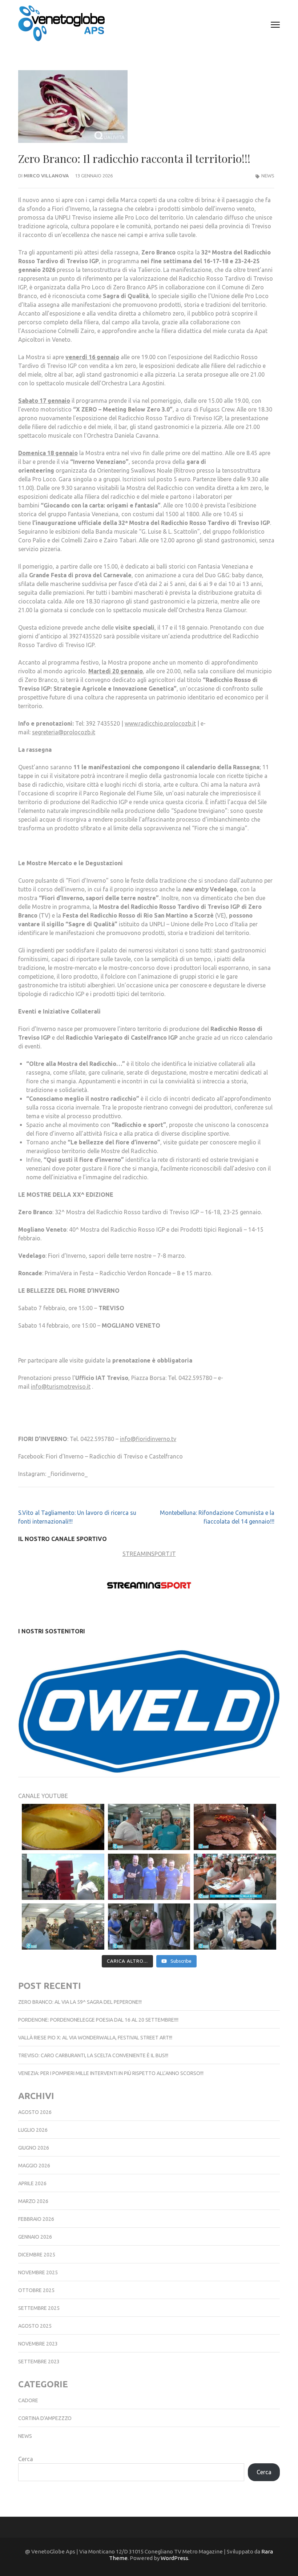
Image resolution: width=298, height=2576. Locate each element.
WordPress (174, 2549)
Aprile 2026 (32, 2175)
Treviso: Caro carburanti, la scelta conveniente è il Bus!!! (93, 2047)
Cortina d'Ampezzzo (45, 2410)
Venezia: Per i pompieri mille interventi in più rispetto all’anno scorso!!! (111, 2065)
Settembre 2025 (39, 2299)
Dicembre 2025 (37, 2246)
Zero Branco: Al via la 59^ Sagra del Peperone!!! (80, 1993)
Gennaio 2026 (35, 2228)
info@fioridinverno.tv (148, 1439)
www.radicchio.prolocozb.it (160, 723)
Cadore (28, 2392)
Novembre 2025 (38, 2264)
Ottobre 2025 (36, 2282)
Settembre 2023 (39, 2353)
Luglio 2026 (33, 2121)
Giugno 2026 (34, 2139)
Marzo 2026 (33, 2192)
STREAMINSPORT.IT (149, 1554)
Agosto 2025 (35, 2317)
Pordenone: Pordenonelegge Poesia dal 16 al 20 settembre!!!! (98, 2011)
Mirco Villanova (46, 176)
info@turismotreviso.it (61, 1387)
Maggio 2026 (34, 2157)
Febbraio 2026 (36, 2210)
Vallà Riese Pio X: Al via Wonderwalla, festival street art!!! (95, 2029)
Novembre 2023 (38, 2335)
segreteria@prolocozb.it (64, 732)
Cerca (26, 2450)
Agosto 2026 (35, 2103)
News (268, 176)
